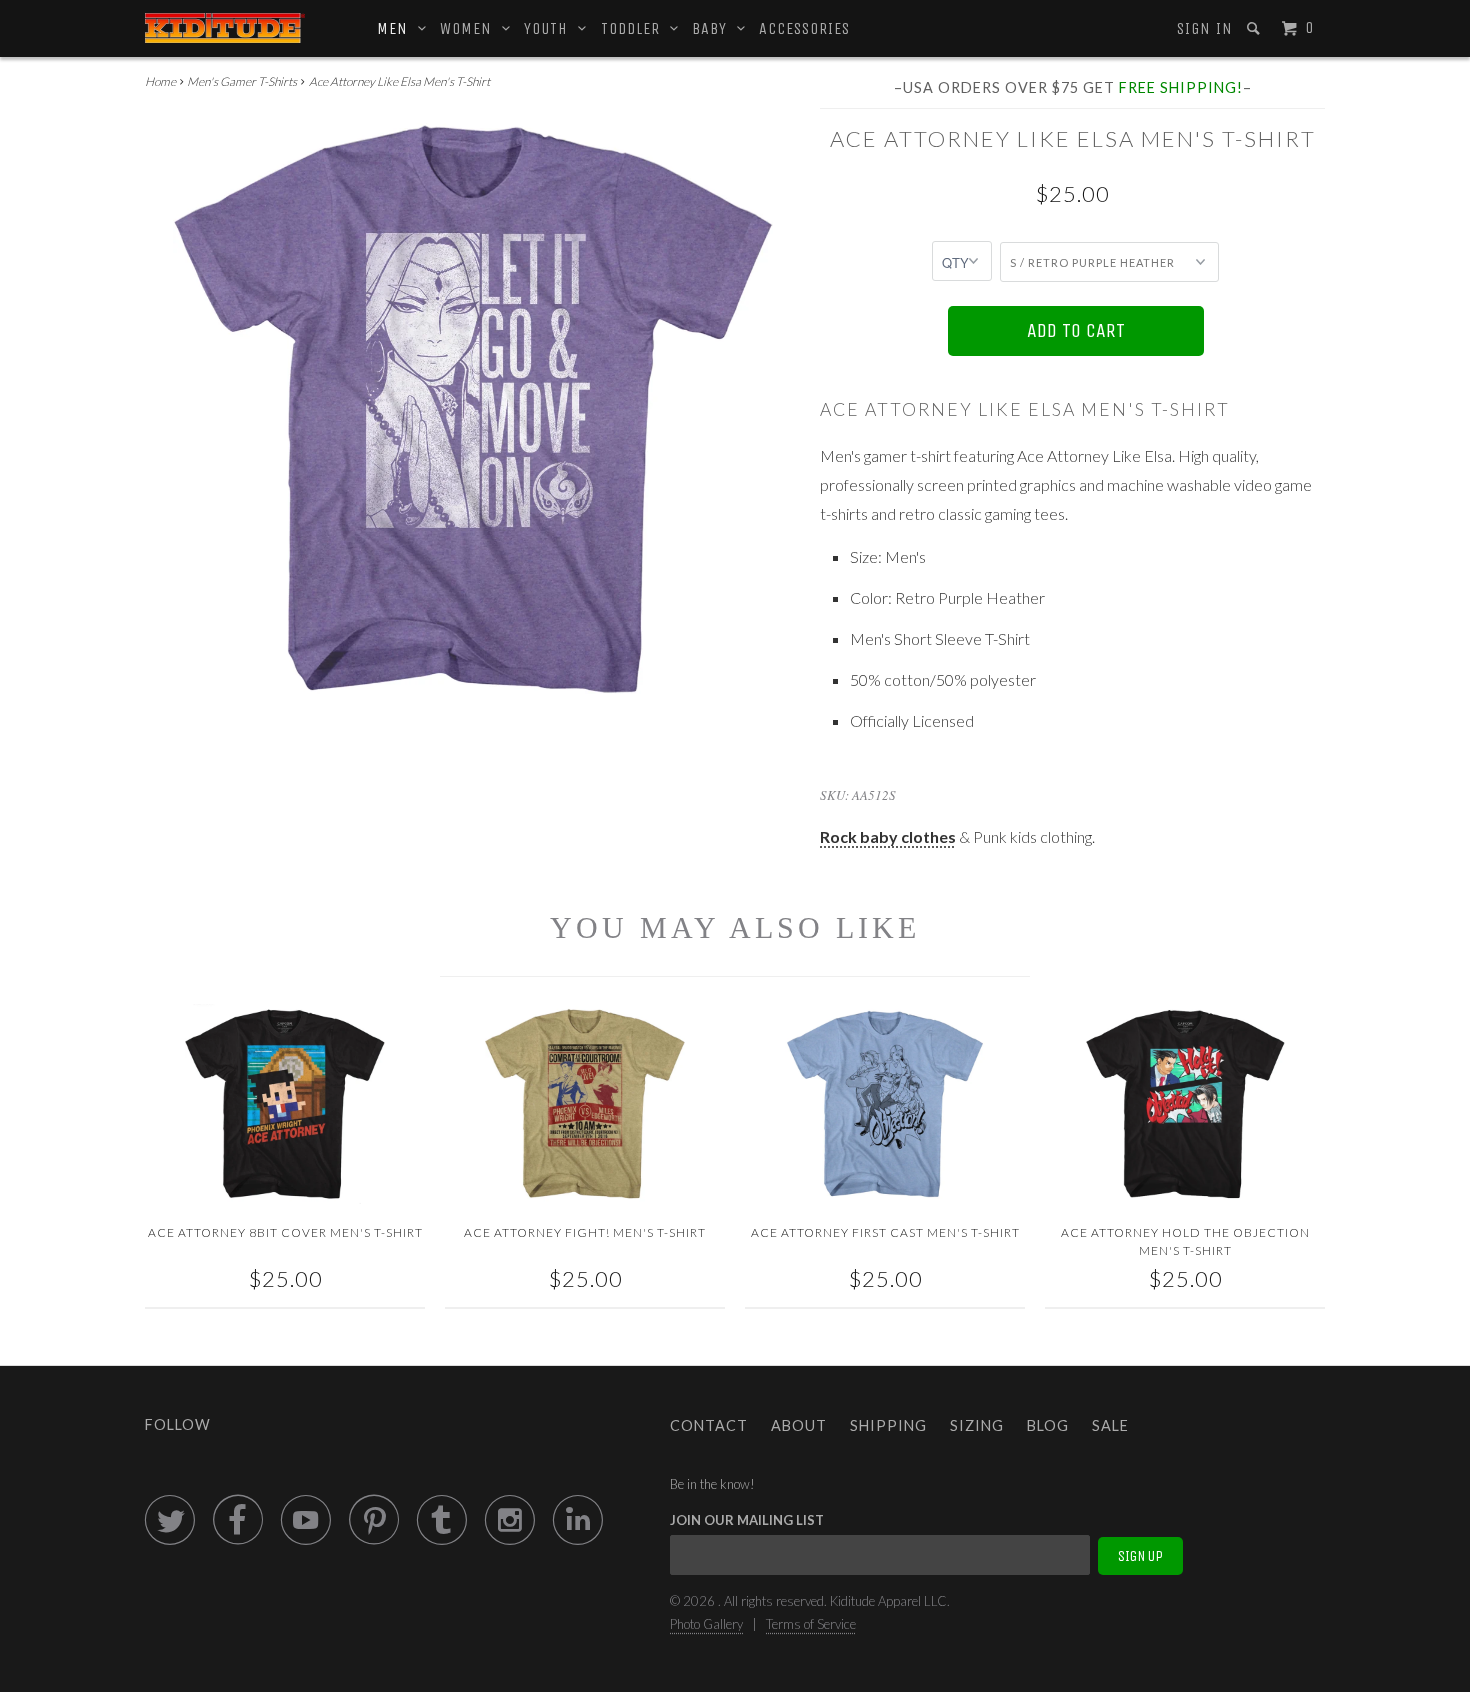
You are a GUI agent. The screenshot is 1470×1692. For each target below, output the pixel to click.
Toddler (635, 28)
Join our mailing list (747, 1520)
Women (471, 28)
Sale (1110, 1425)
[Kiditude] (225, 28)
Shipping (888, 1425)
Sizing (977, 1425)
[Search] (1255, 28)
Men (397, 28)
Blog (1048, 1425)
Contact (709, 1425)
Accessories (804, 28)
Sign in (1205, 28)
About (799, 1425)
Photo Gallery (706, 1624)
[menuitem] (1203, 29)
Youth (551, 28)
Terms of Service (811, 1624)
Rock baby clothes (888, 836)
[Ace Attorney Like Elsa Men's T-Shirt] (472, 409)
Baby (714, 28)
